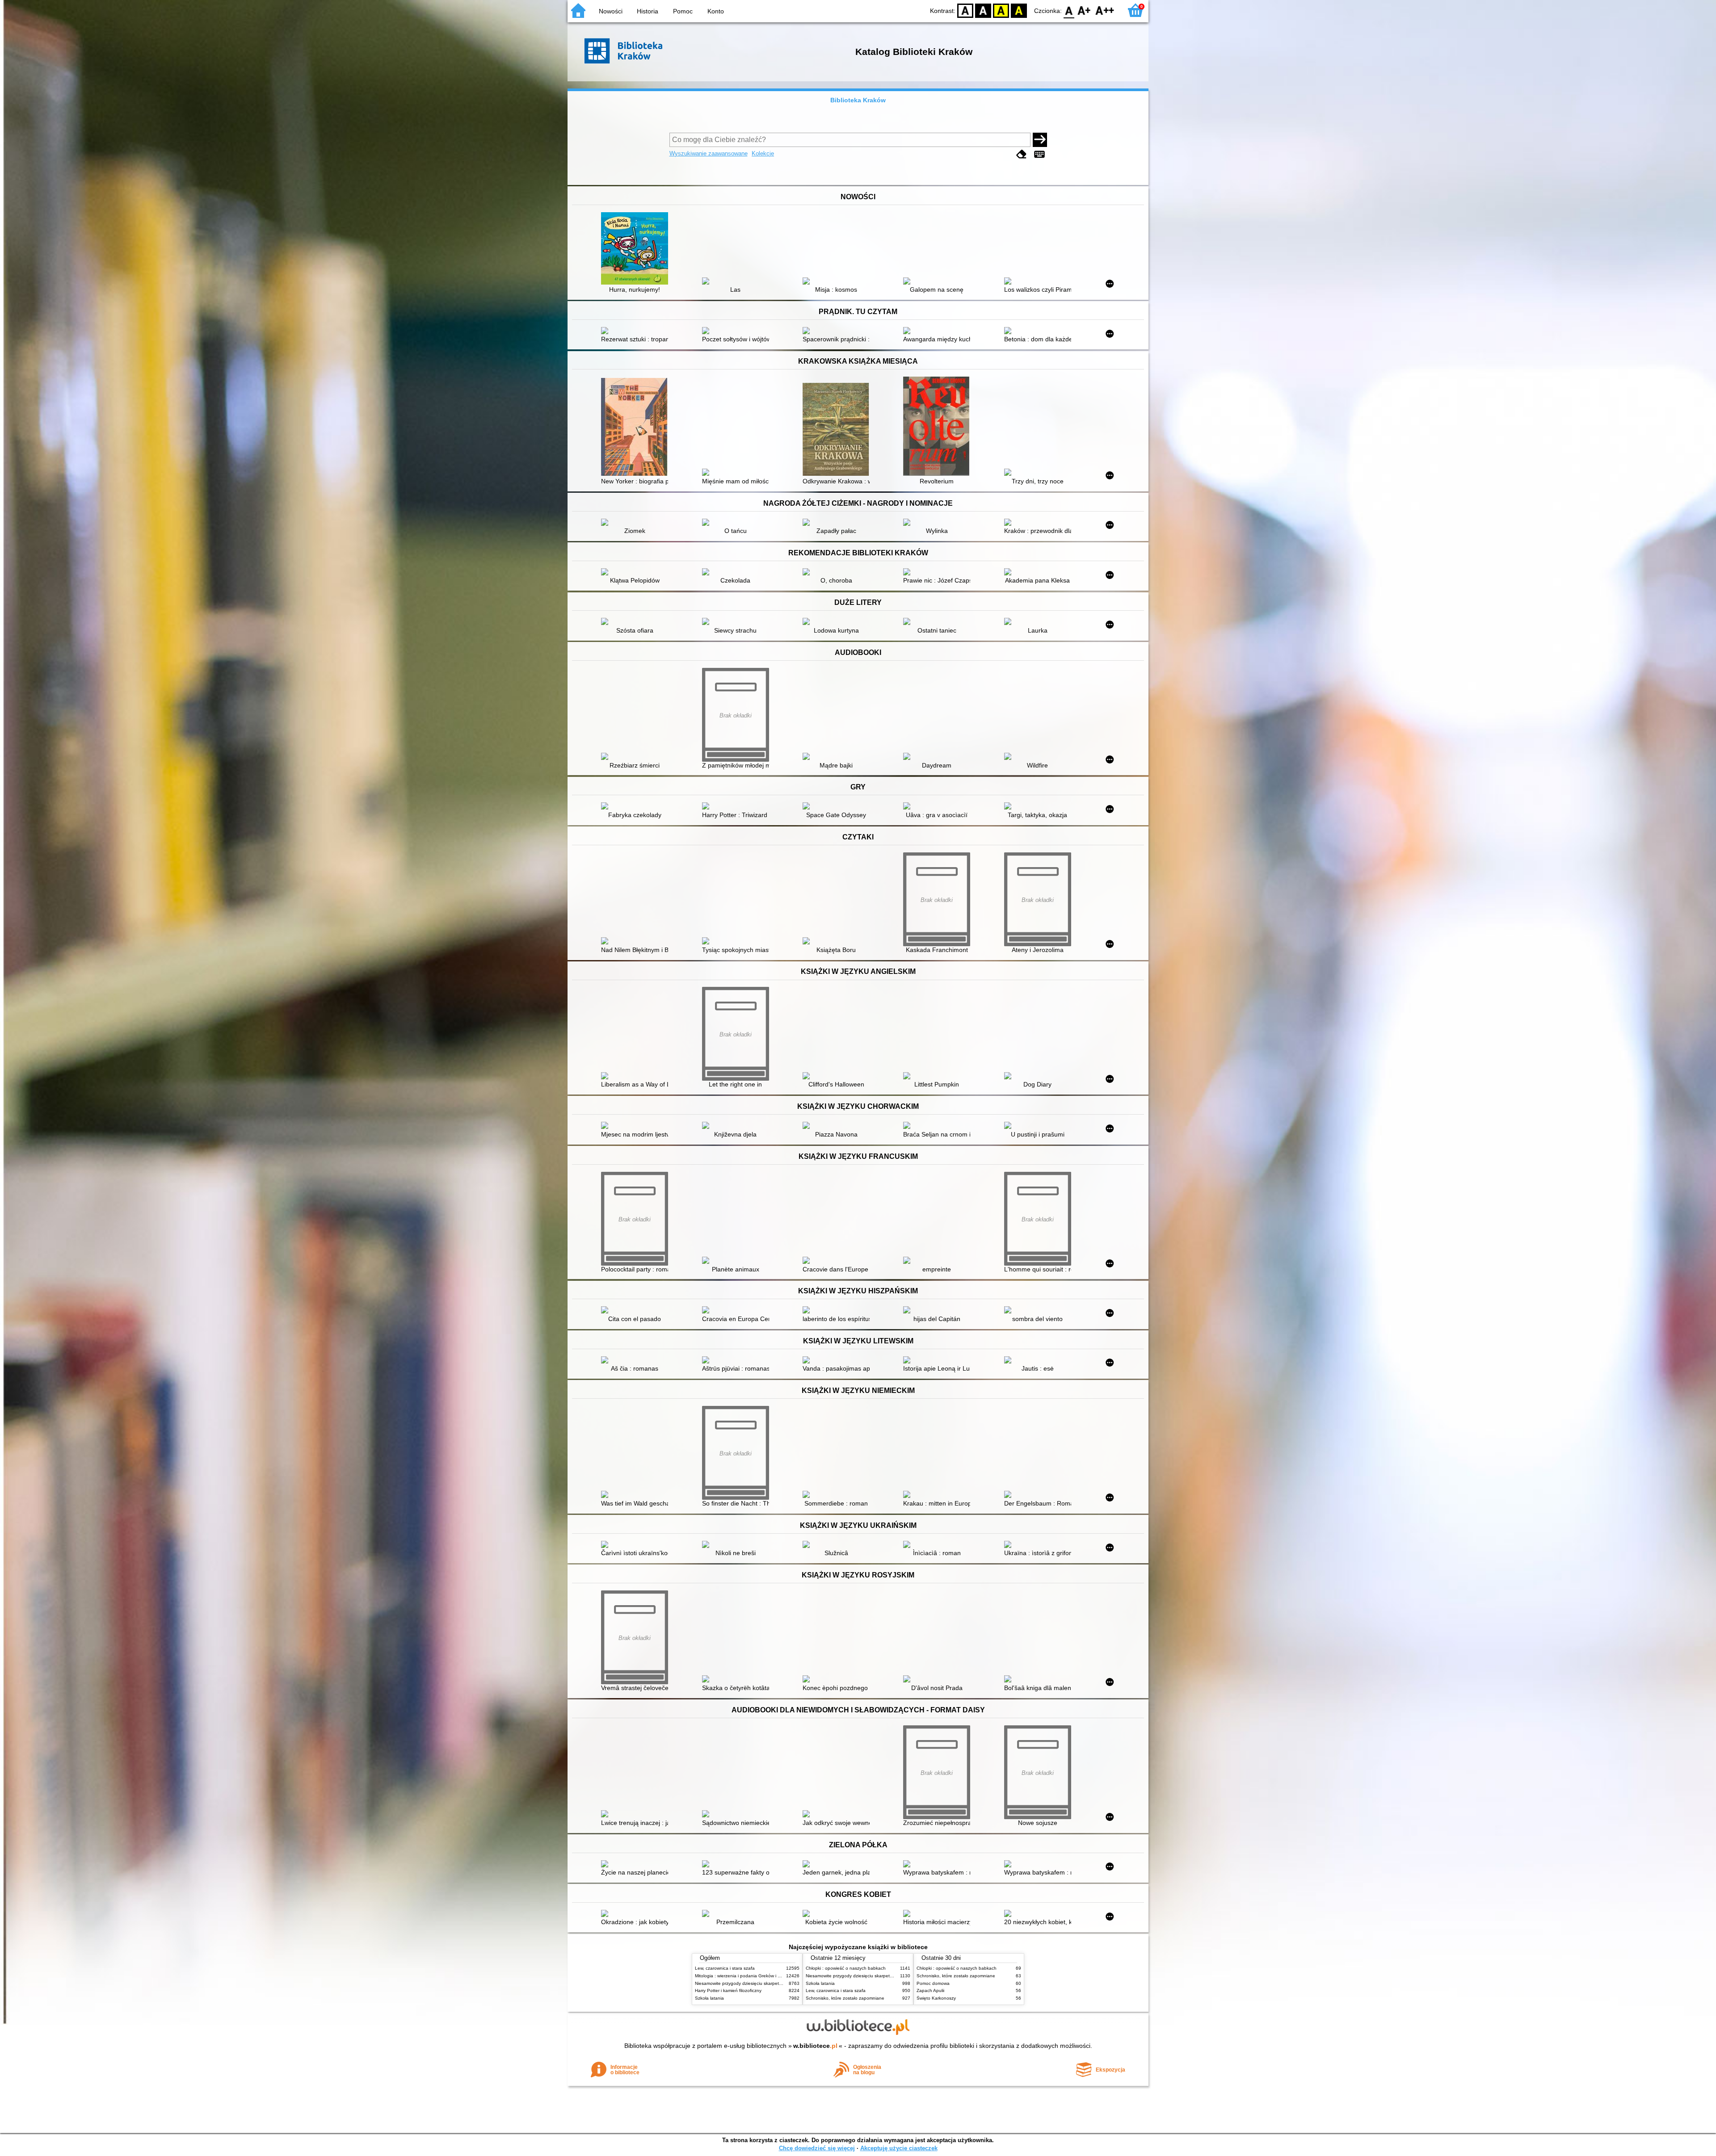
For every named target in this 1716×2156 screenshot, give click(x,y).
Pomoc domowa (933, 1983)
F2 (1105, 10)
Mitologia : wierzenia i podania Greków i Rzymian (745, 1976)
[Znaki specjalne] (1039, 154)
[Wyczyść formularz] (1022, 154)
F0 (1069, 10)
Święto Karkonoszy (936, 1998)
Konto (716, 11)
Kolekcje (763, 153)
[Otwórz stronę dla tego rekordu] (637, 249)
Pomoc (683, 11)
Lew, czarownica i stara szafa (725, 1968)
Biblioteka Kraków (858, 100)
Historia (648, 11)
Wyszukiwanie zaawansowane (709, 153)
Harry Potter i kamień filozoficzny (728, 1990)
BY (1019, 10)
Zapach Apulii (930, 1990)
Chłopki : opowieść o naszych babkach (846, 1968)
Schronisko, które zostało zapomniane (845, 1998)
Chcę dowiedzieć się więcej (817, 2148)
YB (1001, 10)
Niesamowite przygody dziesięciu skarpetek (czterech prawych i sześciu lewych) (776, 1983)
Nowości (611, 11)
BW (983, 10)
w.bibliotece (815, 2046)
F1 (1084, 10)
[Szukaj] (1040, 140)
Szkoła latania (709, 1998)
